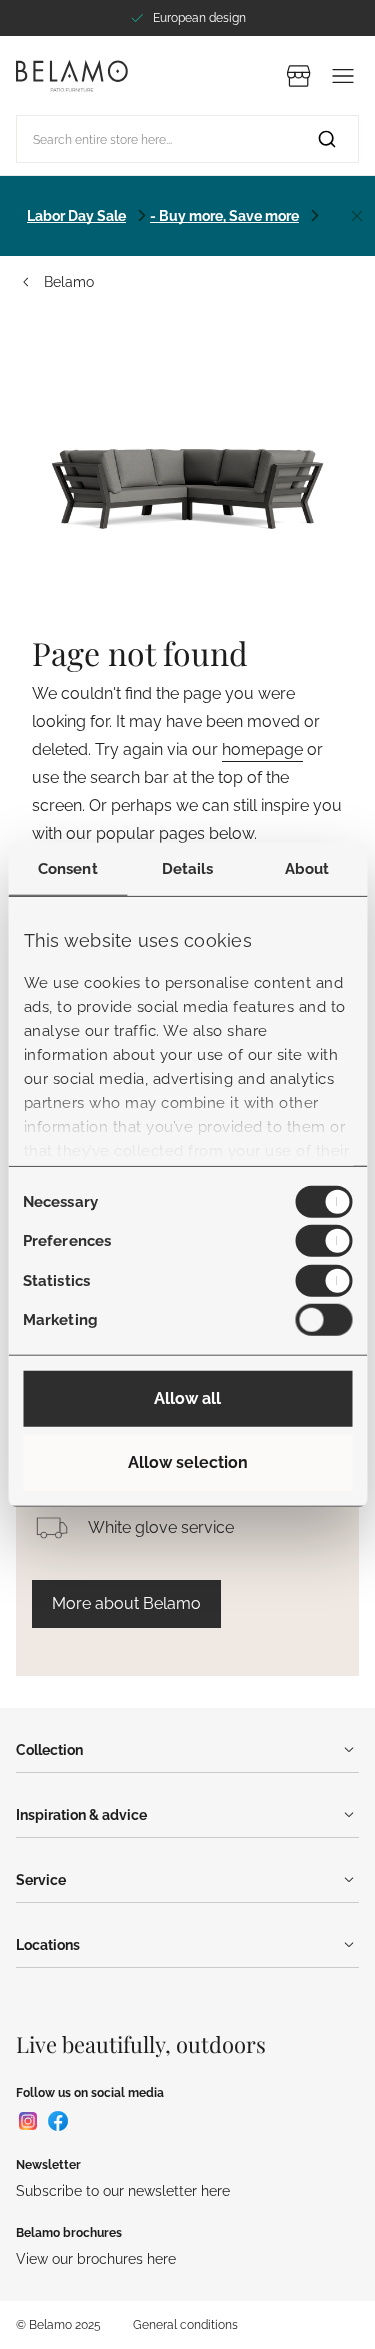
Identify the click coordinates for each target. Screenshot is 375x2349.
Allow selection (188, 1462)
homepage (262, 749)
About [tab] (307, 868)
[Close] (357, 216)
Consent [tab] (68, 868)
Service (41, 1880)
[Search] (327, 139)
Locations (48, 1945)
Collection (49, 1750)
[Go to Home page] (72, 75)
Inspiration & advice (81, 1815)
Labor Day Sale (76, 215)
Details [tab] (188, 868)
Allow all (187, 1398)
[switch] (323, 1241)
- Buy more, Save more (224, 215)
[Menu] (343, 76)
